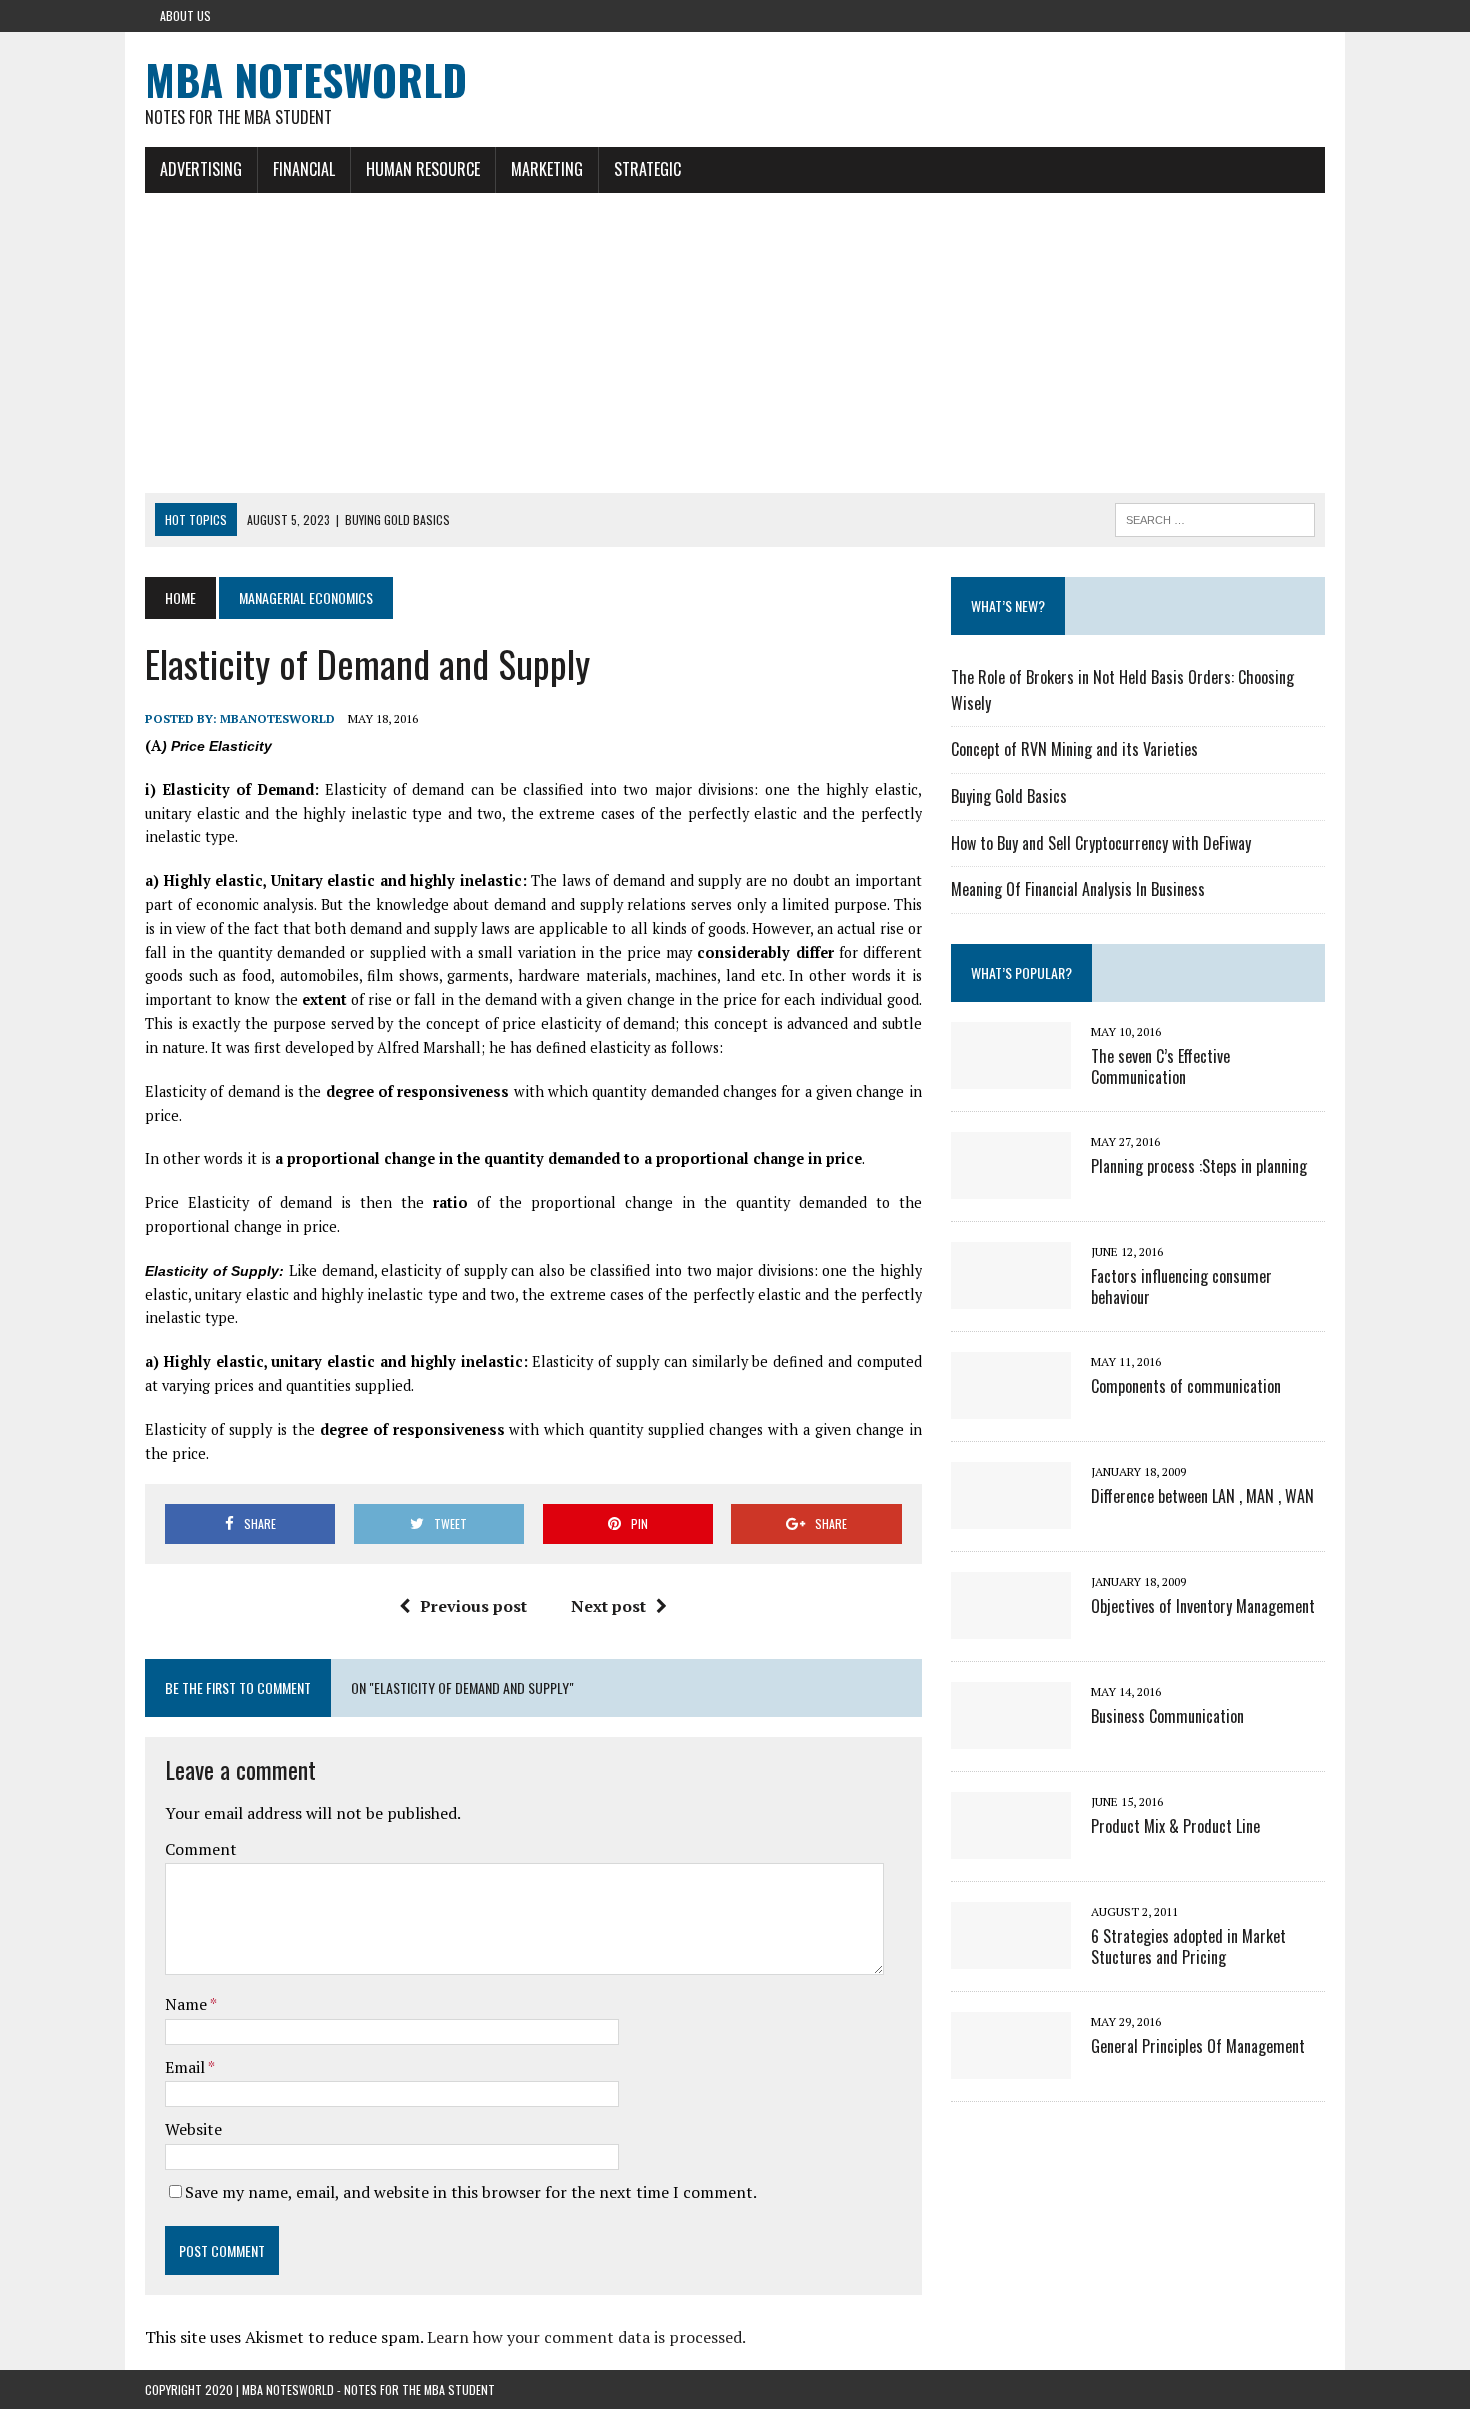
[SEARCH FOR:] (1215, 517)
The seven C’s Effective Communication (1160, 1066)
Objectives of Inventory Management (1203, 1606)
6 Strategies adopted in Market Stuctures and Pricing (1188, 1946)
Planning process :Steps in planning (1199, 1166)
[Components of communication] (1011, 1405)
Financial (304, 169)
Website (193, 2129)
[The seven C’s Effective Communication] (1011, 1075)
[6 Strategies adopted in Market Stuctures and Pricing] (1011, 1955)
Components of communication (1186, 1386)
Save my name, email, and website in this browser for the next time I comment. (471, 2192)
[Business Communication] (1011, 1735)
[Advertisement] (735, 343)
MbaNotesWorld (277, 718)
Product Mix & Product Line (1175, 1826)
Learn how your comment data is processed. (586, 2337)
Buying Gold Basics (1009, 796)
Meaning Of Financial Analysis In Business (1078, 889)
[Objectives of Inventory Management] (1011, 1625)
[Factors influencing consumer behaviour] (1011, 1295)
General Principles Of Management (1198, 2046)
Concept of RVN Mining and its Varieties (1074, 749)
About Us (185, 15)
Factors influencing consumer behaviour (1181, 1286)
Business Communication (1167, 1716)
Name (187, 2004)
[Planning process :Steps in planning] (1011, 1185)
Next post (608, 1606)
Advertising (201, 169)
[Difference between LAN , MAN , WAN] (1011, 1515)
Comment (201, 1849)
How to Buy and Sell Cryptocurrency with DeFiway (1101, 843)
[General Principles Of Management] (1011, 2065)
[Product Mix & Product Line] (1011, 1845)
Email (186, 2067)
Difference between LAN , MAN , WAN (1202, 1496)
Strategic (647, 169)
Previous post (473, 1606)
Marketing (547, 169)
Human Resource (423, 169)
